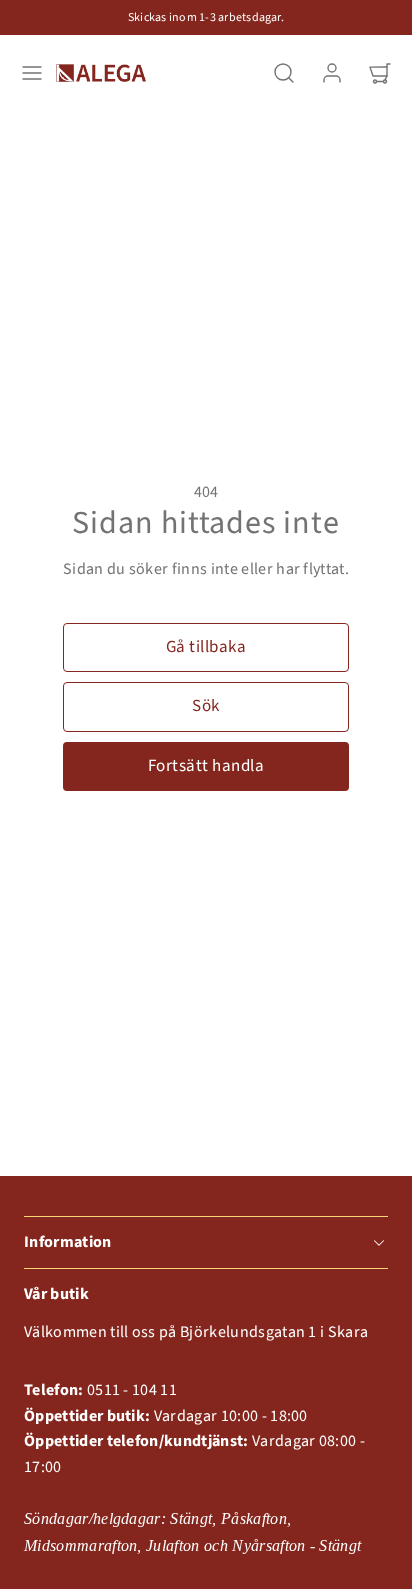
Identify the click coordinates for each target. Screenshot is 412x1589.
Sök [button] (206, 706)
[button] (32, 73)
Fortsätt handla (206, 766)
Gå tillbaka (206, 647)
